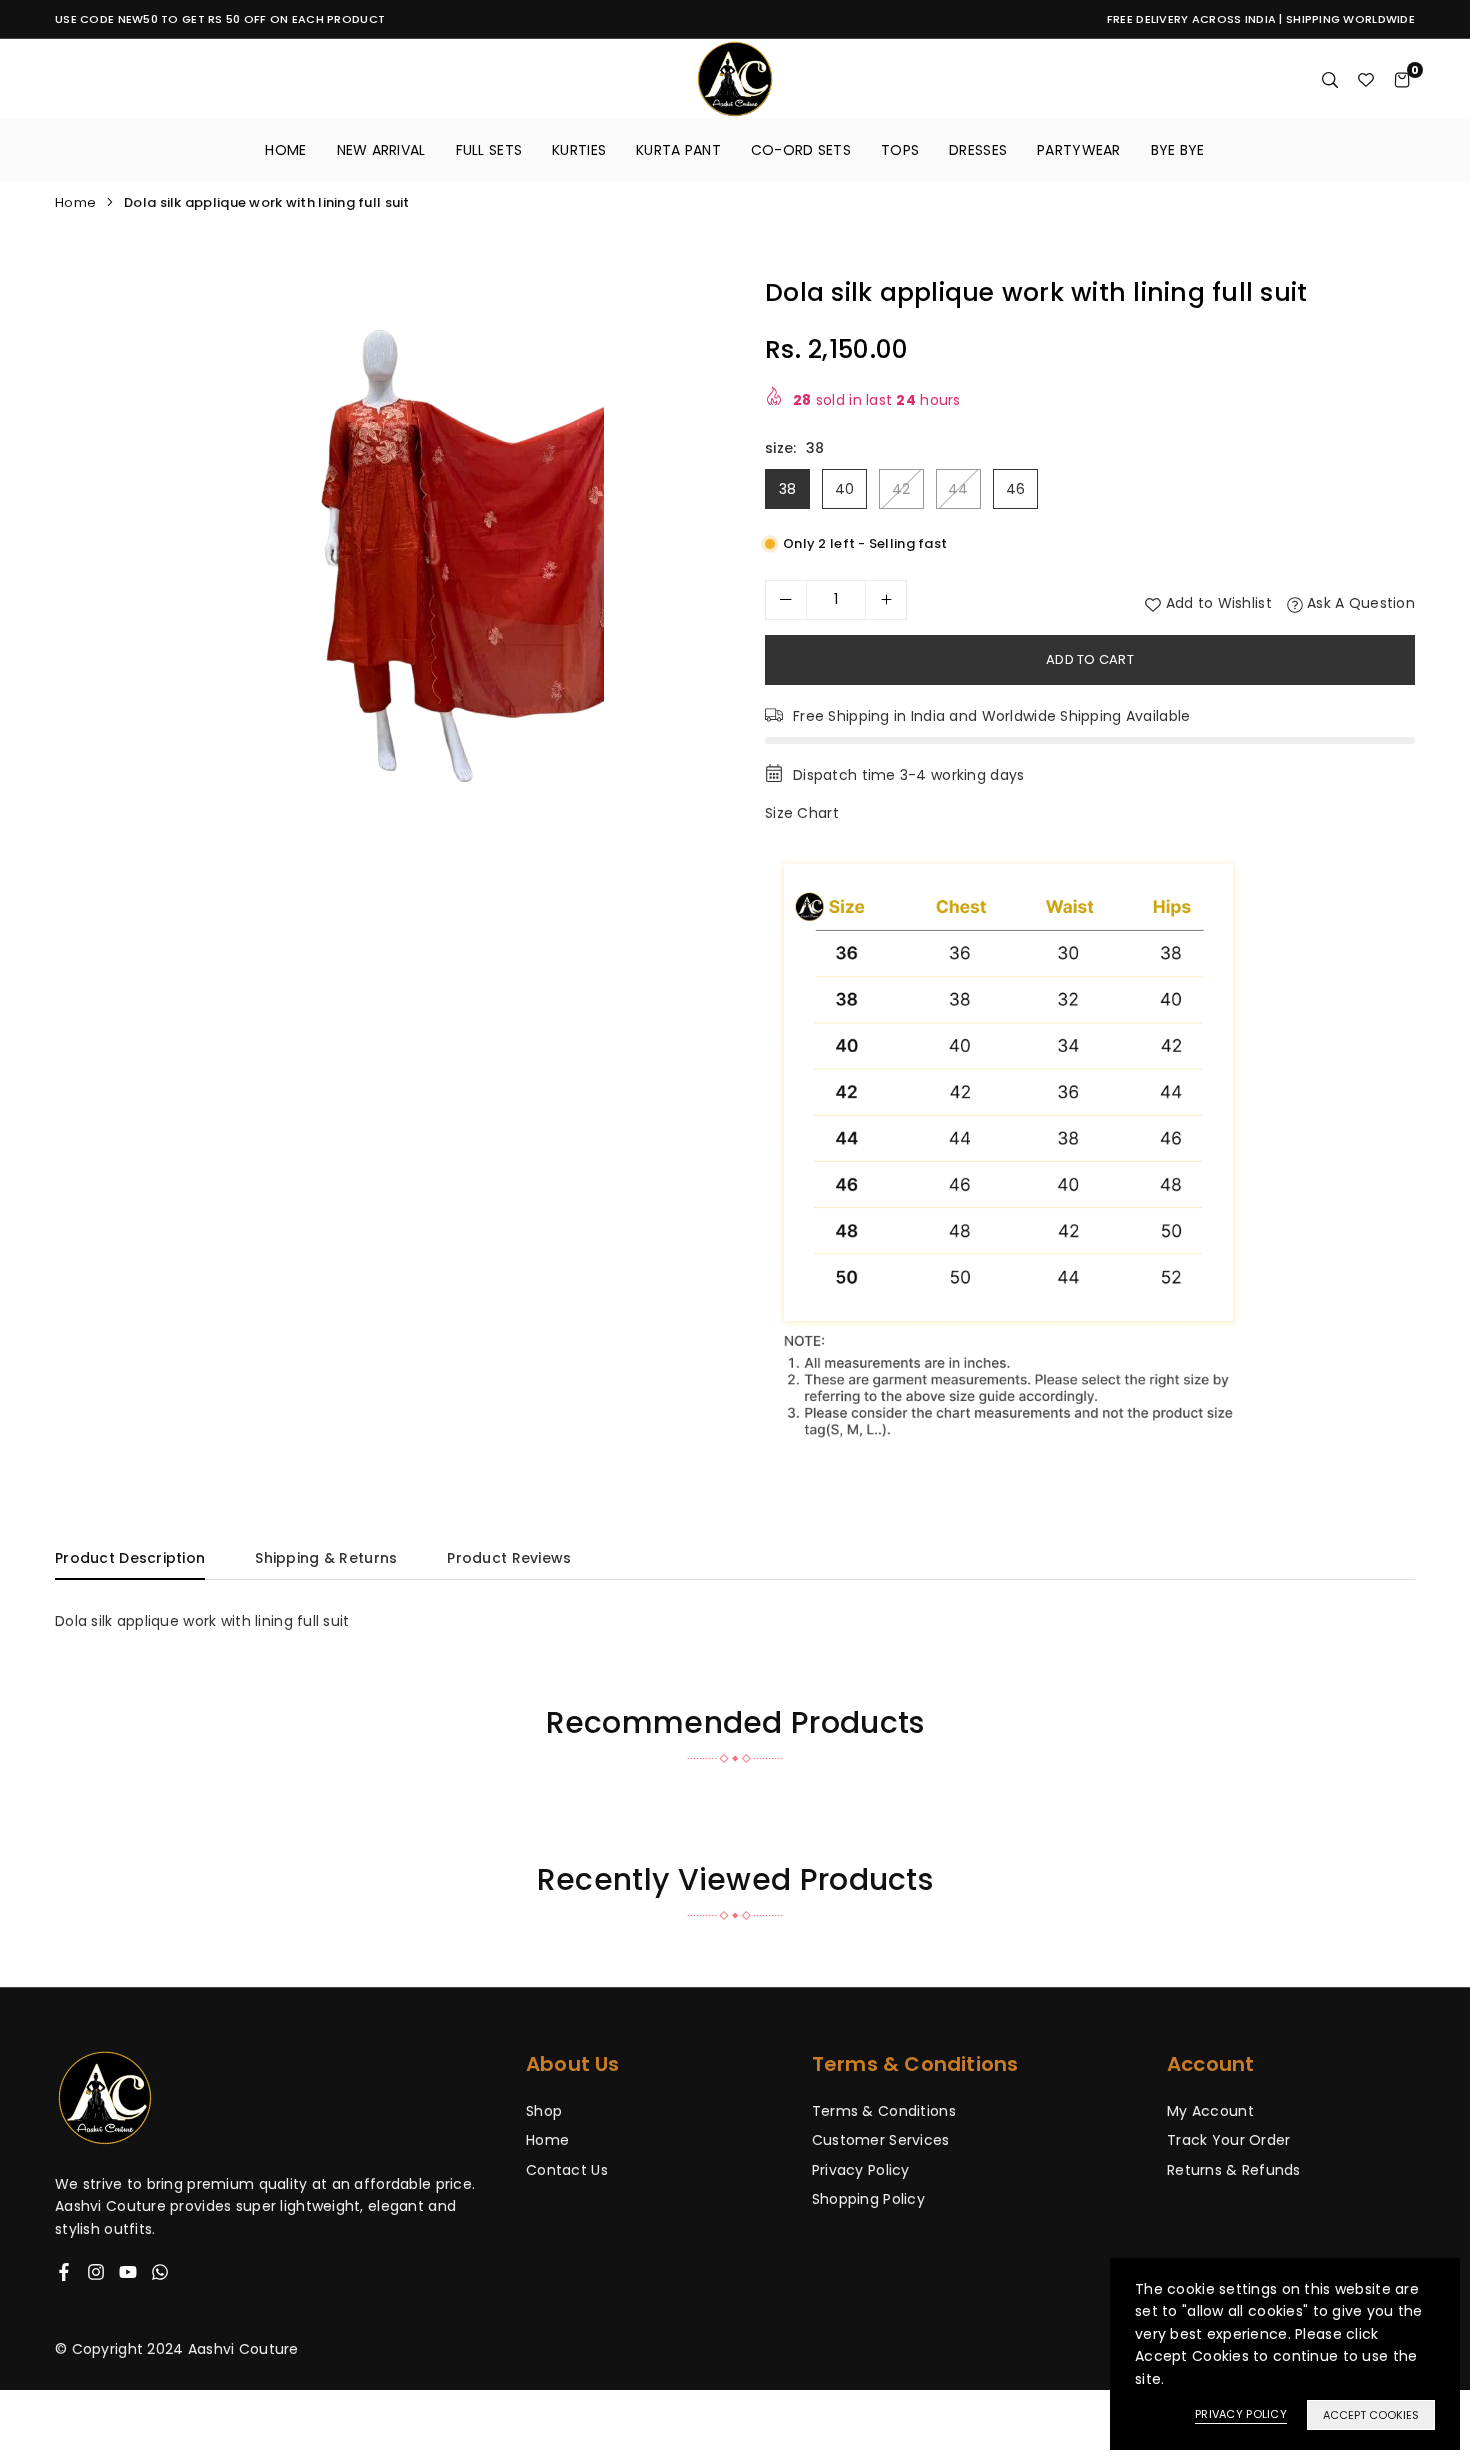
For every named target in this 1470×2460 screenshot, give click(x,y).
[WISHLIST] (1366, 79)
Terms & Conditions (884, 2111)
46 (1016, 489)
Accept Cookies (1371, 2415)
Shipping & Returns (326, 1558)
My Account (1210, 2111)
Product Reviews (509, 1558)
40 (845, 489)
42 (901, 489)
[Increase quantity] (886, 600)
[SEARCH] (1330, 79)
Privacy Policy (861, 2170)
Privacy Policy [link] (1241, 2414)
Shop (544, 2111)
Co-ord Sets (801, 150)
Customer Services (881, 2140)
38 (788, 489)
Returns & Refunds (1234, 2170)
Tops (900, 150)
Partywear (1079, 150)
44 (958, 489)
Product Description (130, 1558)
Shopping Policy (868, 2199)
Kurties (579, 150)
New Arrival (381, 150)
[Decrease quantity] (786, 600)
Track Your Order (1228, 2140)
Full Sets (489, 150)
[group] (387, 562)
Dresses (978, 150)
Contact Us (567, 2170)
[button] (692, 564)
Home (285, 150)
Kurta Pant (678, 150)
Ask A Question (1359, 603)
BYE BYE (1178, 150)
